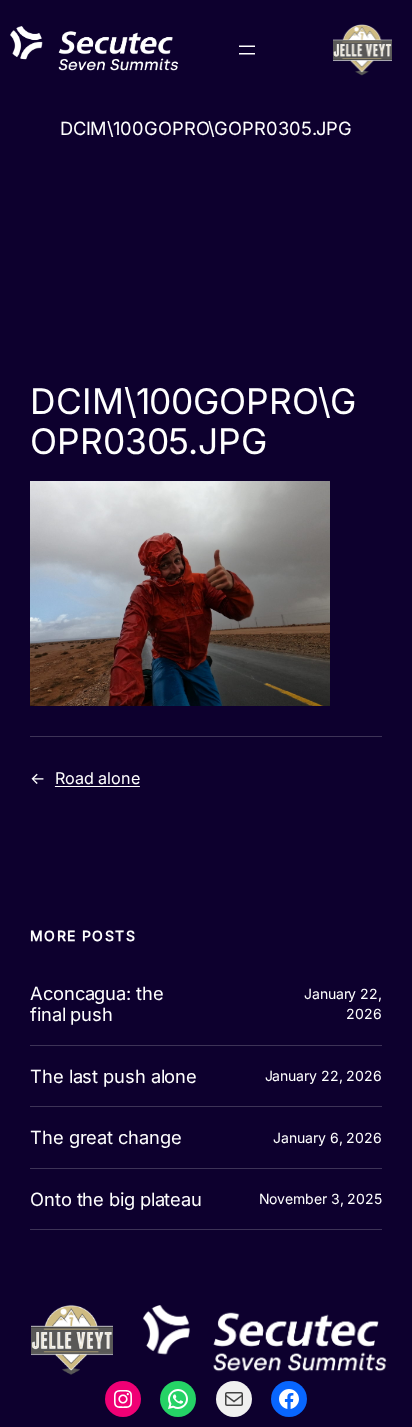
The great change (105, 1137)
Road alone (97, 778)
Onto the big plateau (116, 1199)
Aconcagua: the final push (97, 1003)
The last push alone (113, 1076)
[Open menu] (247, 50)
